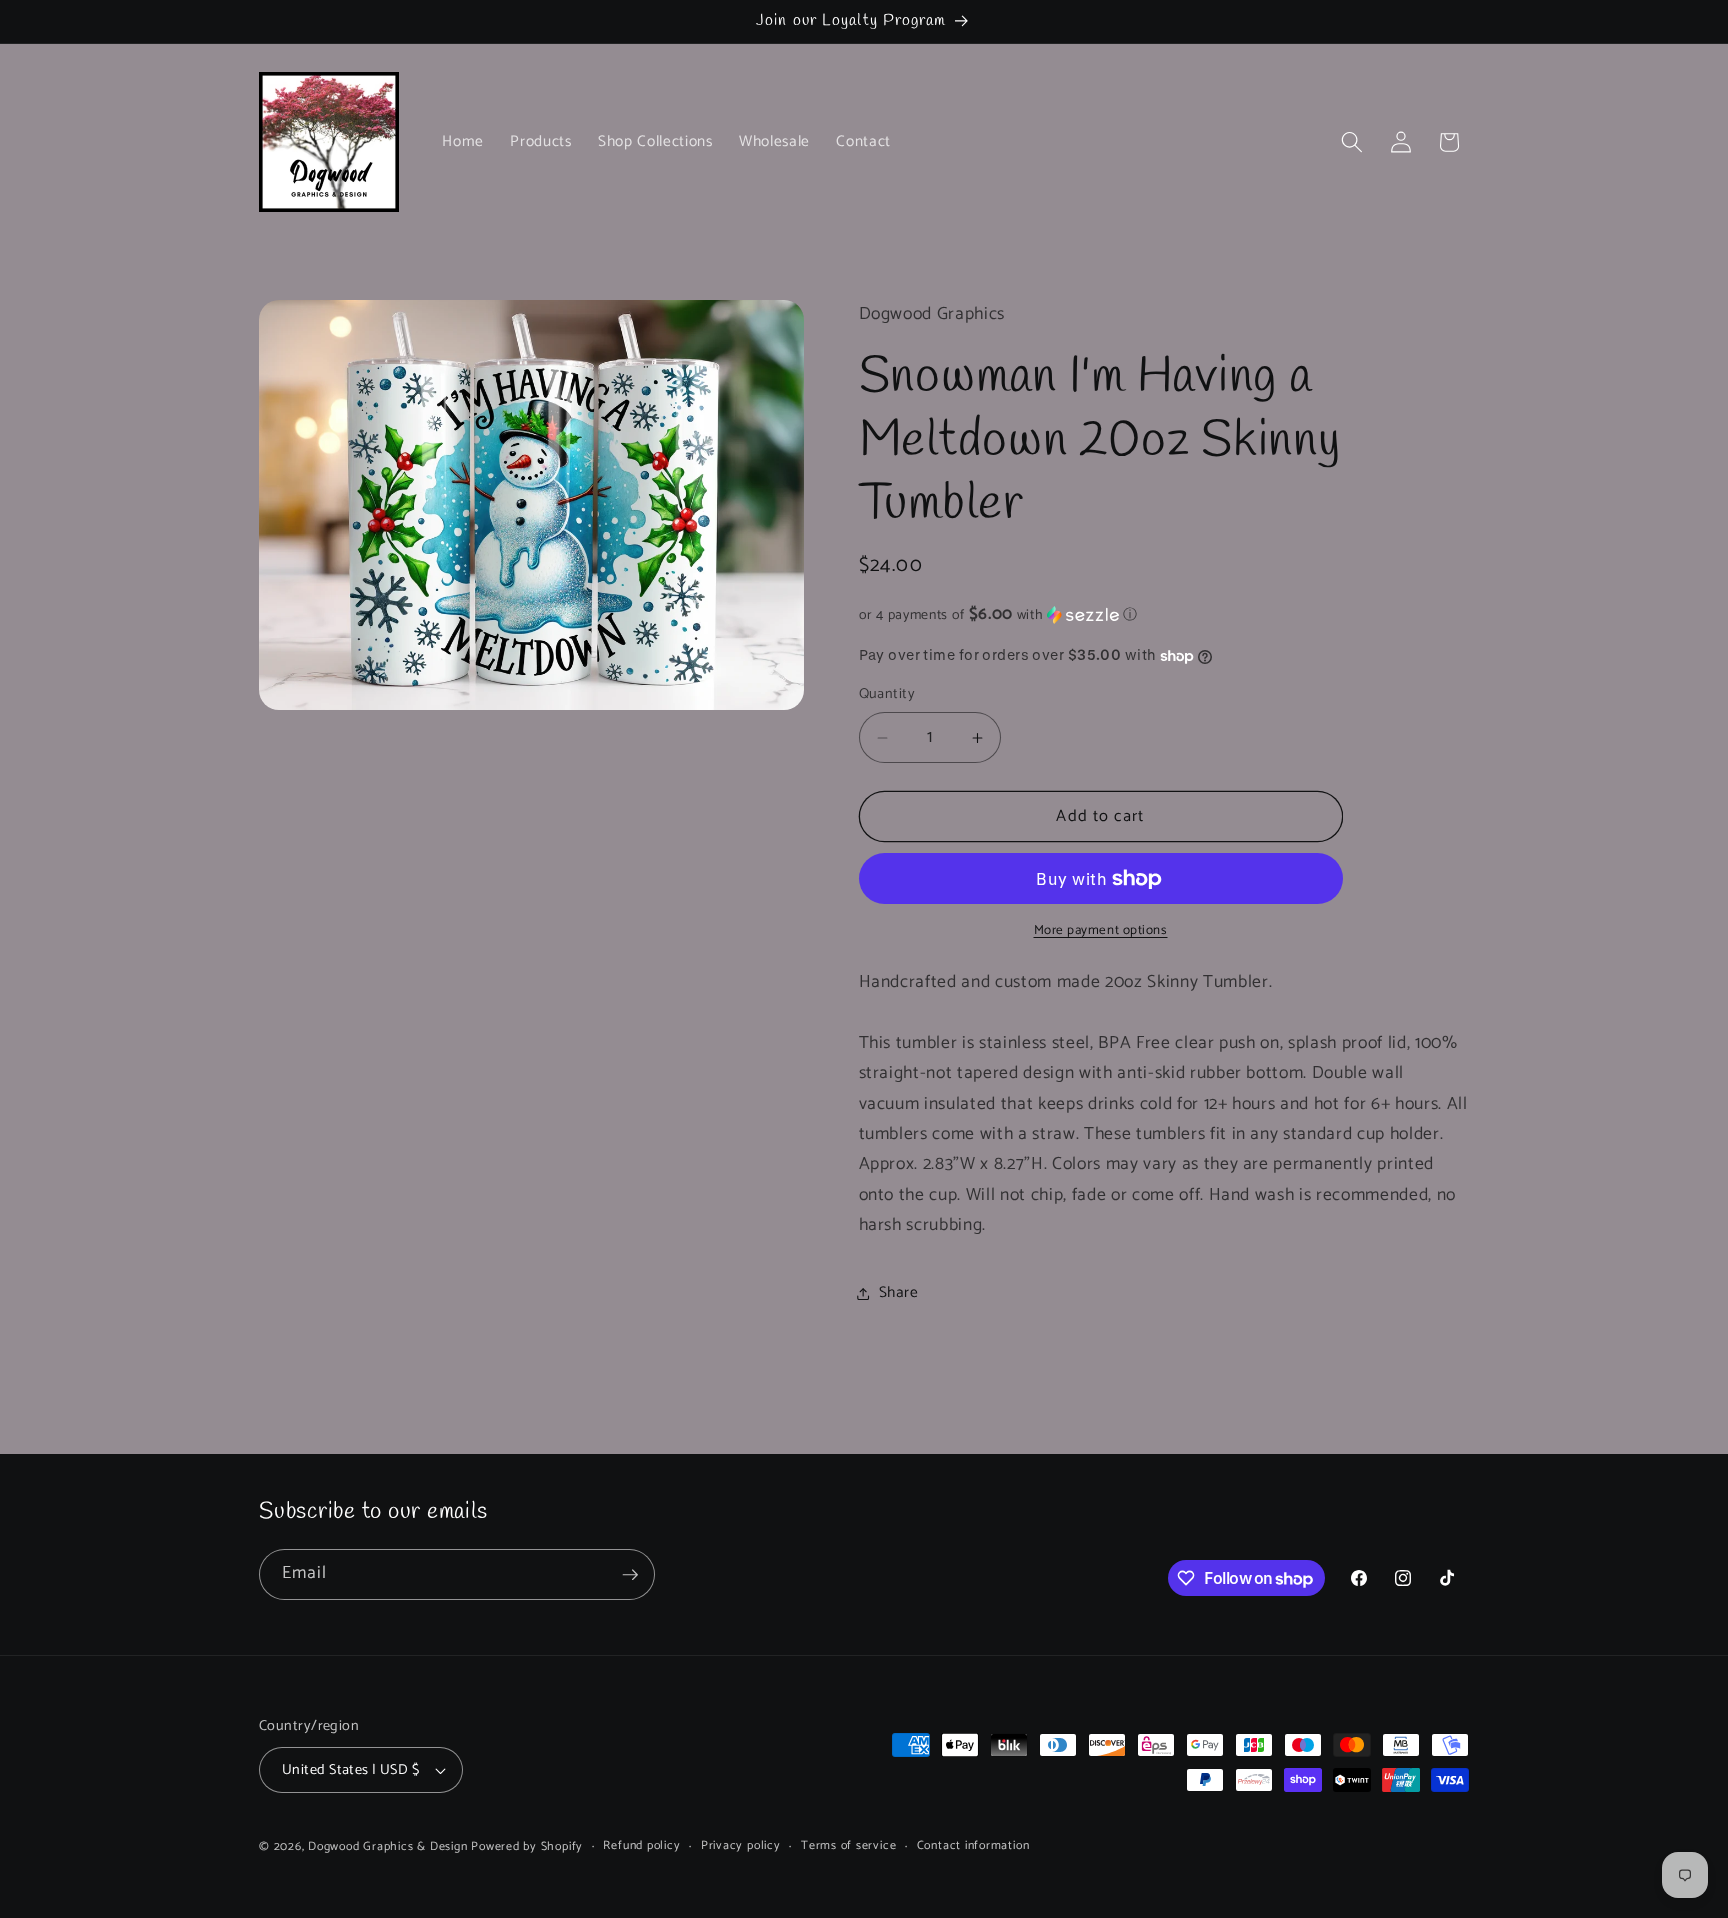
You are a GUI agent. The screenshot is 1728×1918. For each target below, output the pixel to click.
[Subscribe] (630, 1575)
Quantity (887, 695)
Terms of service (848, 1846)
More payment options (1101, 931)
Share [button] (899, 1292)
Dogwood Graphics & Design (387, 1847)
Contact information (973, 1846)
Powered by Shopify (527, 1847)
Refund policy (641, 1846)
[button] (1352, 142)
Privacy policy (741, 1846)
